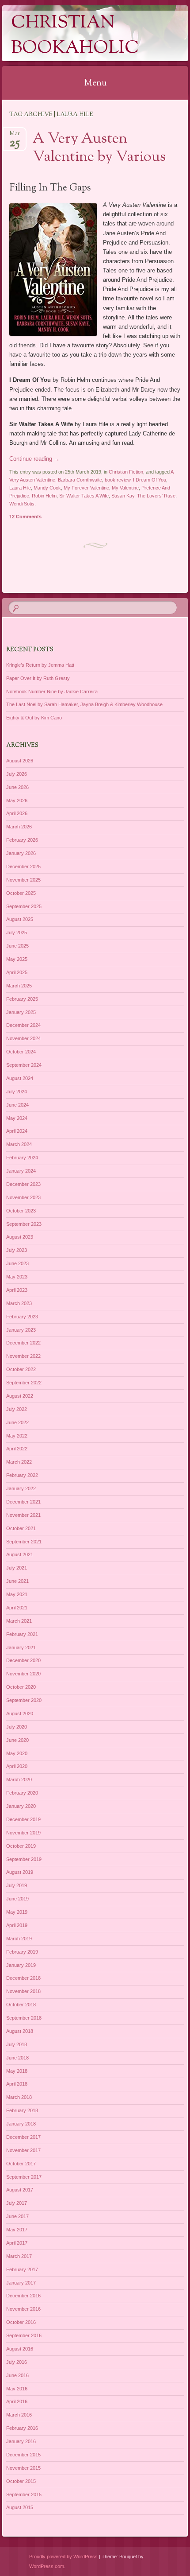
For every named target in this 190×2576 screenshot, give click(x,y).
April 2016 (17, 2401)
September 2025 (24, 906)
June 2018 (17, 2058)
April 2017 (17, 2243)
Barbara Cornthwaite (80, 480)
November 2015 (23, 2468)
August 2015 (20, 2507)
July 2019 (17, 1885)
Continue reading (34, 459)
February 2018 (22, 2110)
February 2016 (22, 2428)
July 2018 (17, 2044)
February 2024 (22, 1158)
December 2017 (23, 2137)
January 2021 (21, 1647)
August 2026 (20, 761)
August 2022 (20, 1396)
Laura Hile (20, 488)
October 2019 (21, 1846)
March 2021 (19, 1621)
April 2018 (17, 2084)
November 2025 (23, 880)
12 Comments (25, 517)
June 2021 (17, 1581)
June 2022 (17, 1422)
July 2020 (17, 1727)
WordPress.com (47, 2566)
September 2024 (24, 1065)
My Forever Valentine (86, 488)
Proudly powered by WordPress (63, 2557)
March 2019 (19, 1939)
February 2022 (22, 1475)
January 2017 (21, 2283)
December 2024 (23, 1025)
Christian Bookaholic (75, 36)
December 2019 (23, 1819)
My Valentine (125, 488)
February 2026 (22, 840)
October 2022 (21, 1369)
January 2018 (21, 2124)
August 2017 (20, 2190)
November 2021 (23, 1515)
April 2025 (17, 972)
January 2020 (21, 1806)
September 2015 (24, 2494)
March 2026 (19, 827)
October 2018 (21, 2005)
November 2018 (23, 1991)
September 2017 (24, 2177)
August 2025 (20, 919)
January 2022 (21, 1488)
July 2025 (17, 932)
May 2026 (17, 800)
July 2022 (17, 1409)
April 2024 (17, 1131)
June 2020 (17, 1740)
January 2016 (21, 2441)
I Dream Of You (150, 480)
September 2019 (24, 1859)
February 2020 (22, 1793)
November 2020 (23, 1674)
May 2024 (17, 1118)
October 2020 (21, 1687)
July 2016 (17, 2362)
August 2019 (20, 1872)
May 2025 (17, 959)
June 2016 (17, 2375)
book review (118, 480)
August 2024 (20, 1078)
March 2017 (19, 2256)
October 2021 (21, 1528)
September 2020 (24, 1700)
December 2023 (23, 1184)
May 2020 (17, 1753)
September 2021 (24, 1542)
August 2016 (20, 2349)
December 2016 (23, 2296)
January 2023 (21, 1330)
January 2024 (21, 1171)
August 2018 (20, 2031)
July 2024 (17, 1092)
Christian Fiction (126, 472)
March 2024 (19, 1144)
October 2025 (21, 893)
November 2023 (23, 1197)
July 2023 (17, 1250)
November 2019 (23, 1833)
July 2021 (17, 1568)
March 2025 (19, 986)
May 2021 (17, 1594)
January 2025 (21, 1012)
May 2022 (17, 1436)
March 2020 (19, 1779)
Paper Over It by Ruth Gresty (38, 678)
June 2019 (17, 1899)
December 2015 (23, 2455)
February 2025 (22, 999)
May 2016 (17, 2389)
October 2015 (21, 2481)
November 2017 (23, 2150)
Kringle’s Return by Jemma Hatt (40, 665)
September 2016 (24, 2335)
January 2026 (21, 853)
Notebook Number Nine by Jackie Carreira (52, 692)
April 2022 (17, 1449)
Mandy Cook (47, 488)
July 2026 (17, 774)
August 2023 (20, 1237)
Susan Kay (123, 496)
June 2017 (17, 2216)
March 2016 (19, 2415)
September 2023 (24, 1224)
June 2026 (17, 787)
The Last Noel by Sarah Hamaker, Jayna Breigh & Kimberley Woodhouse (84, 704)
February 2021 (22, 1634)
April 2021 (17, 1608)
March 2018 (19, 2097)
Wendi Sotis (22, 504)
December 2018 (23, 1978)
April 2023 (17, 1290)
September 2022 (24, 1383)
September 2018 (24, 2018)
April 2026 (17, 813)
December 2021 (23, 1502)
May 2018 (17, 2071)
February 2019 (22, 1952)
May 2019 (17, 1912)
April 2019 (17, 1925)
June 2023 (17, 1263)
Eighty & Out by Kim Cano (34, 718)
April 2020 (17, 1766)
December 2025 (23, 866)
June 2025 (17, 946)
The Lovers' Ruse (156, 496)
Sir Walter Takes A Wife (84, 496)
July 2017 (17, 2203)
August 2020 (20, 1713)
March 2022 (19, 1462)
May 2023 (17, 1277)
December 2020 (23, 1660)
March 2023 (19, 1303)
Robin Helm (44, 496)
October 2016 (21, 2322)
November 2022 (23, 1356)
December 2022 (23, 1343)
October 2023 (21, 1211)
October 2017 (21, 2164)
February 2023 (22, 1317)
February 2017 (22, 2269)
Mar (15, 136)
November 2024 (23, 1038)
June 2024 (17, 1105)
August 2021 (20, 1554)
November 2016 (23, 2309)
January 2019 (21, 1965)
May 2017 (17, 2230)
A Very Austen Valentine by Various (99, 148)
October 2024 (21, 1052)
